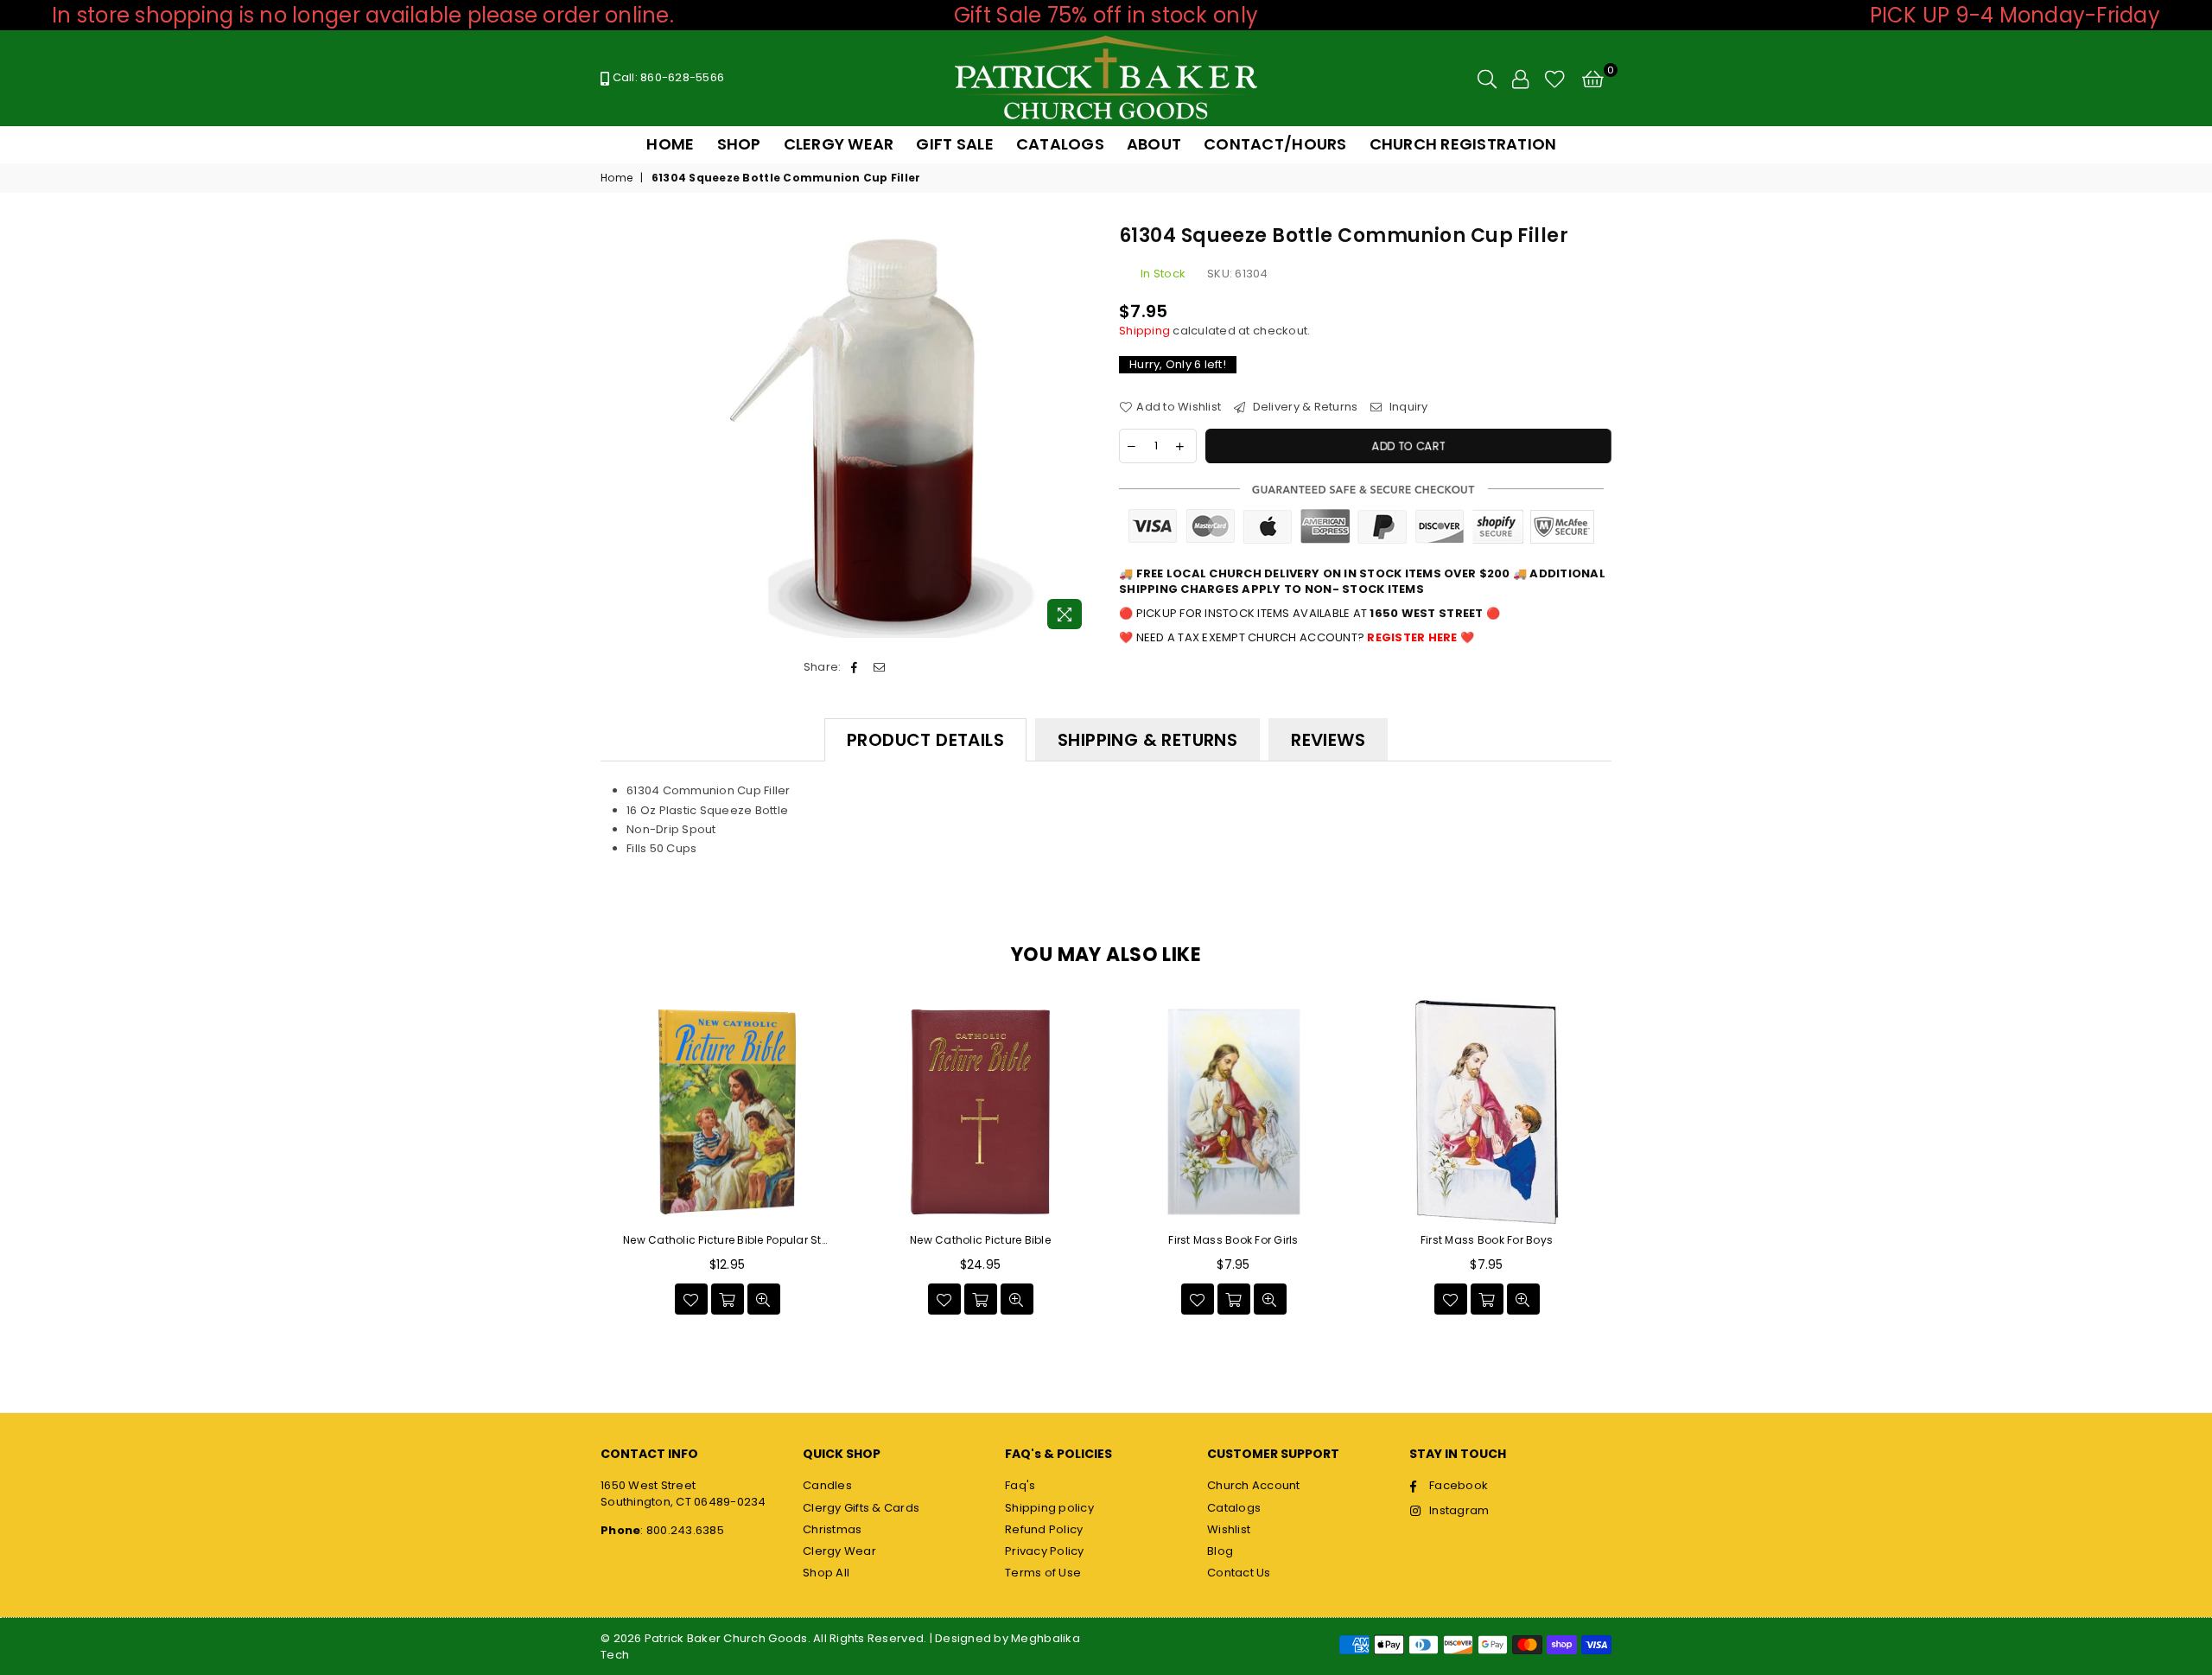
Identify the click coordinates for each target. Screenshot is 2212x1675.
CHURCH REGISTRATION (1463, 144)
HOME (670, 144)
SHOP (739, 144)
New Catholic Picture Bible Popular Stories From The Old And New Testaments (727, 1240)
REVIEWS (1328, 740)
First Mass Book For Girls (1233, 1240)
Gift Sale (954, 144)
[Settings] (1520, 79)
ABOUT (1154, 144)
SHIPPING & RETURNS (1147, 740)
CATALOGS (1060, 144)
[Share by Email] (879, 667)
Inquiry (1407, 407)
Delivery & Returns (1303, 407)
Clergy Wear (839, 1551)
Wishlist (1229, 1529)
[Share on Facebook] (855, 667)
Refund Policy (1044, 1529)
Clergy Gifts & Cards (861, 1508)
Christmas (832, 1529)
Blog (1220, 1551)
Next (1631, 1162)
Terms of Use (1043, 1573)
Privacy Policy (1045, 1551)
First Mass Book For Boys (1487, 1240)
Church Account (1254, 1485)
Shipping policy (1049, 1508)
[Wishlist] (1555, 79)
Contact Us (1239, 1573)
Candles (827, 1485)
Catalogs (1234, 1508)
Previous (581, 1162)
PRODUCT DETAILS (925, 740)
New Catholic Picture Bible (980, 1240)
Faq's (1020, 1485)
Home (617, 178)
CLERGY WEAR (839, 144)
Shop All (826, 1573)
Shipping (1144, 331)
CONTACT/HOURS (1275, 144)
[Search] (1487, 79)
